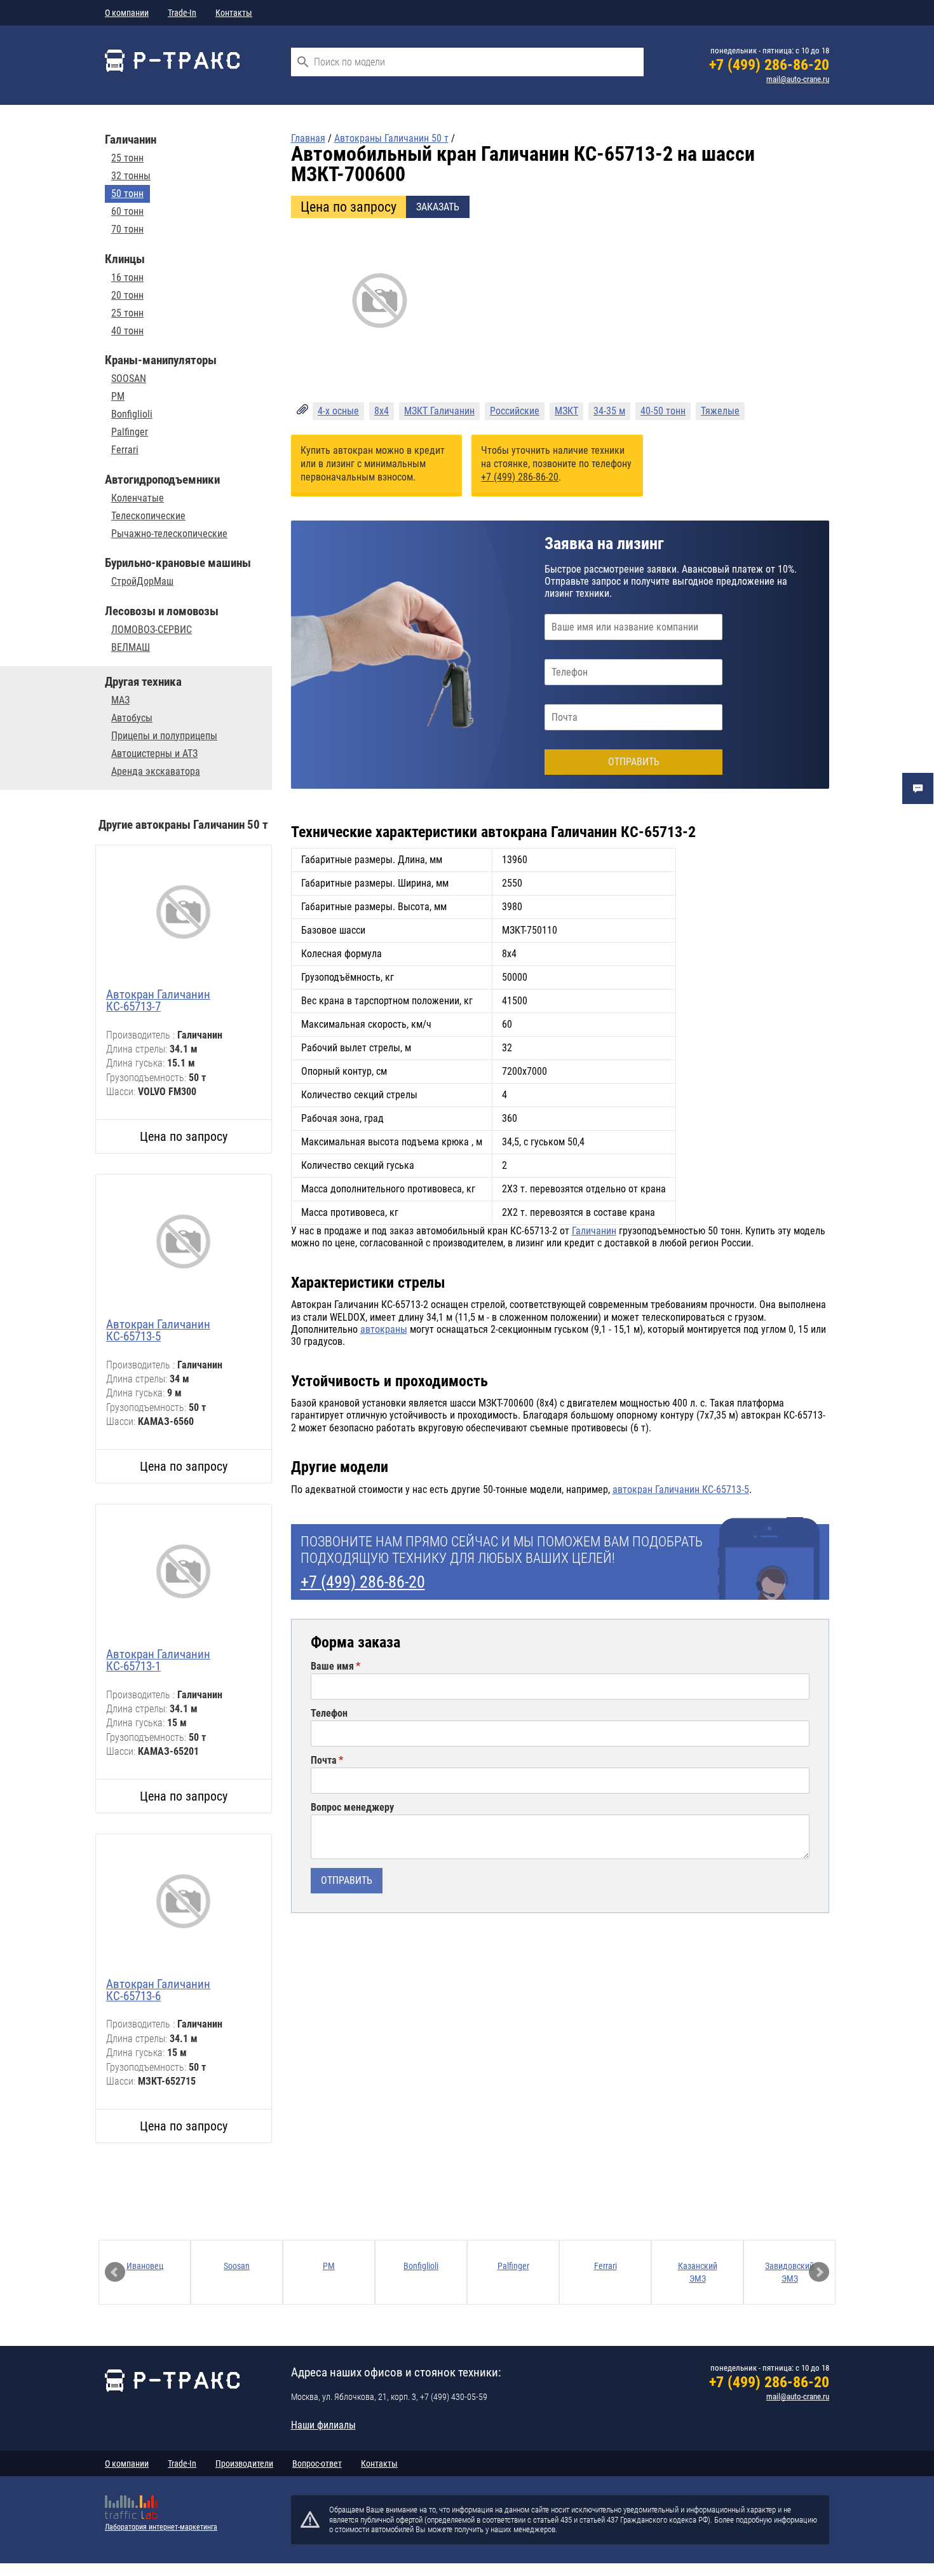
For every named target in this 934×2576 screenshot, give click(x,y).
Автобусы (132, 718)
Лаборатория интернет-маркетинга (161, 2527)
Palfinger (130, 432)
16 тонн (127, 278)
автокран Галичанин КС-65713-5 (681, 1489)
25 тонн (127, 158)
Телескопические (148, 516)
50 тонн (127, 194)
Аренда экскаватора (156, 772)
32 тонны (131, 176)
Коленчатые (138, 498)
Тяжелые (720, 411)
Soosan (237, 2266)
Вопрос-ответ (317, 2464)
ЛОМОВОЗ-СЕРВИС (152, 630)
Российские (515, 411)
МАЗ (120, 700)
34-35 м (609, 411)
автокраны (384, 1329)
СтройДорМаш (142, 582)
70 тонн (127, 229)
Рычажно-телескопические (169, 534)
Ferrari (125, 450)
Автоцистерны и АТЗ (154, 754)
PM (118, 397)
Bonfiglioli (132, 414)
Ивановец (145, 2266)
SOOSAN (129, 379)
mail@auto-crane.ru (798, 79)
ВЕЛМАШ (131, 648)
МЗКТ (566, 411)
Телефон (329, 1714)
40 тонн (127, 331)
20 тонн (127, 296)
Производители (244, 2464)
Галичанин (594, 1231)
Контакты (234, 13)
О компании (127, 13)
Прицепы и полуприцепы (164, 736)
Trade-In (182, 13)
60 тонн (127, 212)
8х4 (382, 411)
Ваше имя (332, 1666)
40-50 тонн (663, 411)
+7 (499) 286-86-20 (769, 65)
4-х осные (338, 411)
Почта (324, 1761)
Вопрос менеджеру (352, 1808)
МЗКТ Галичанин (439, 411)
